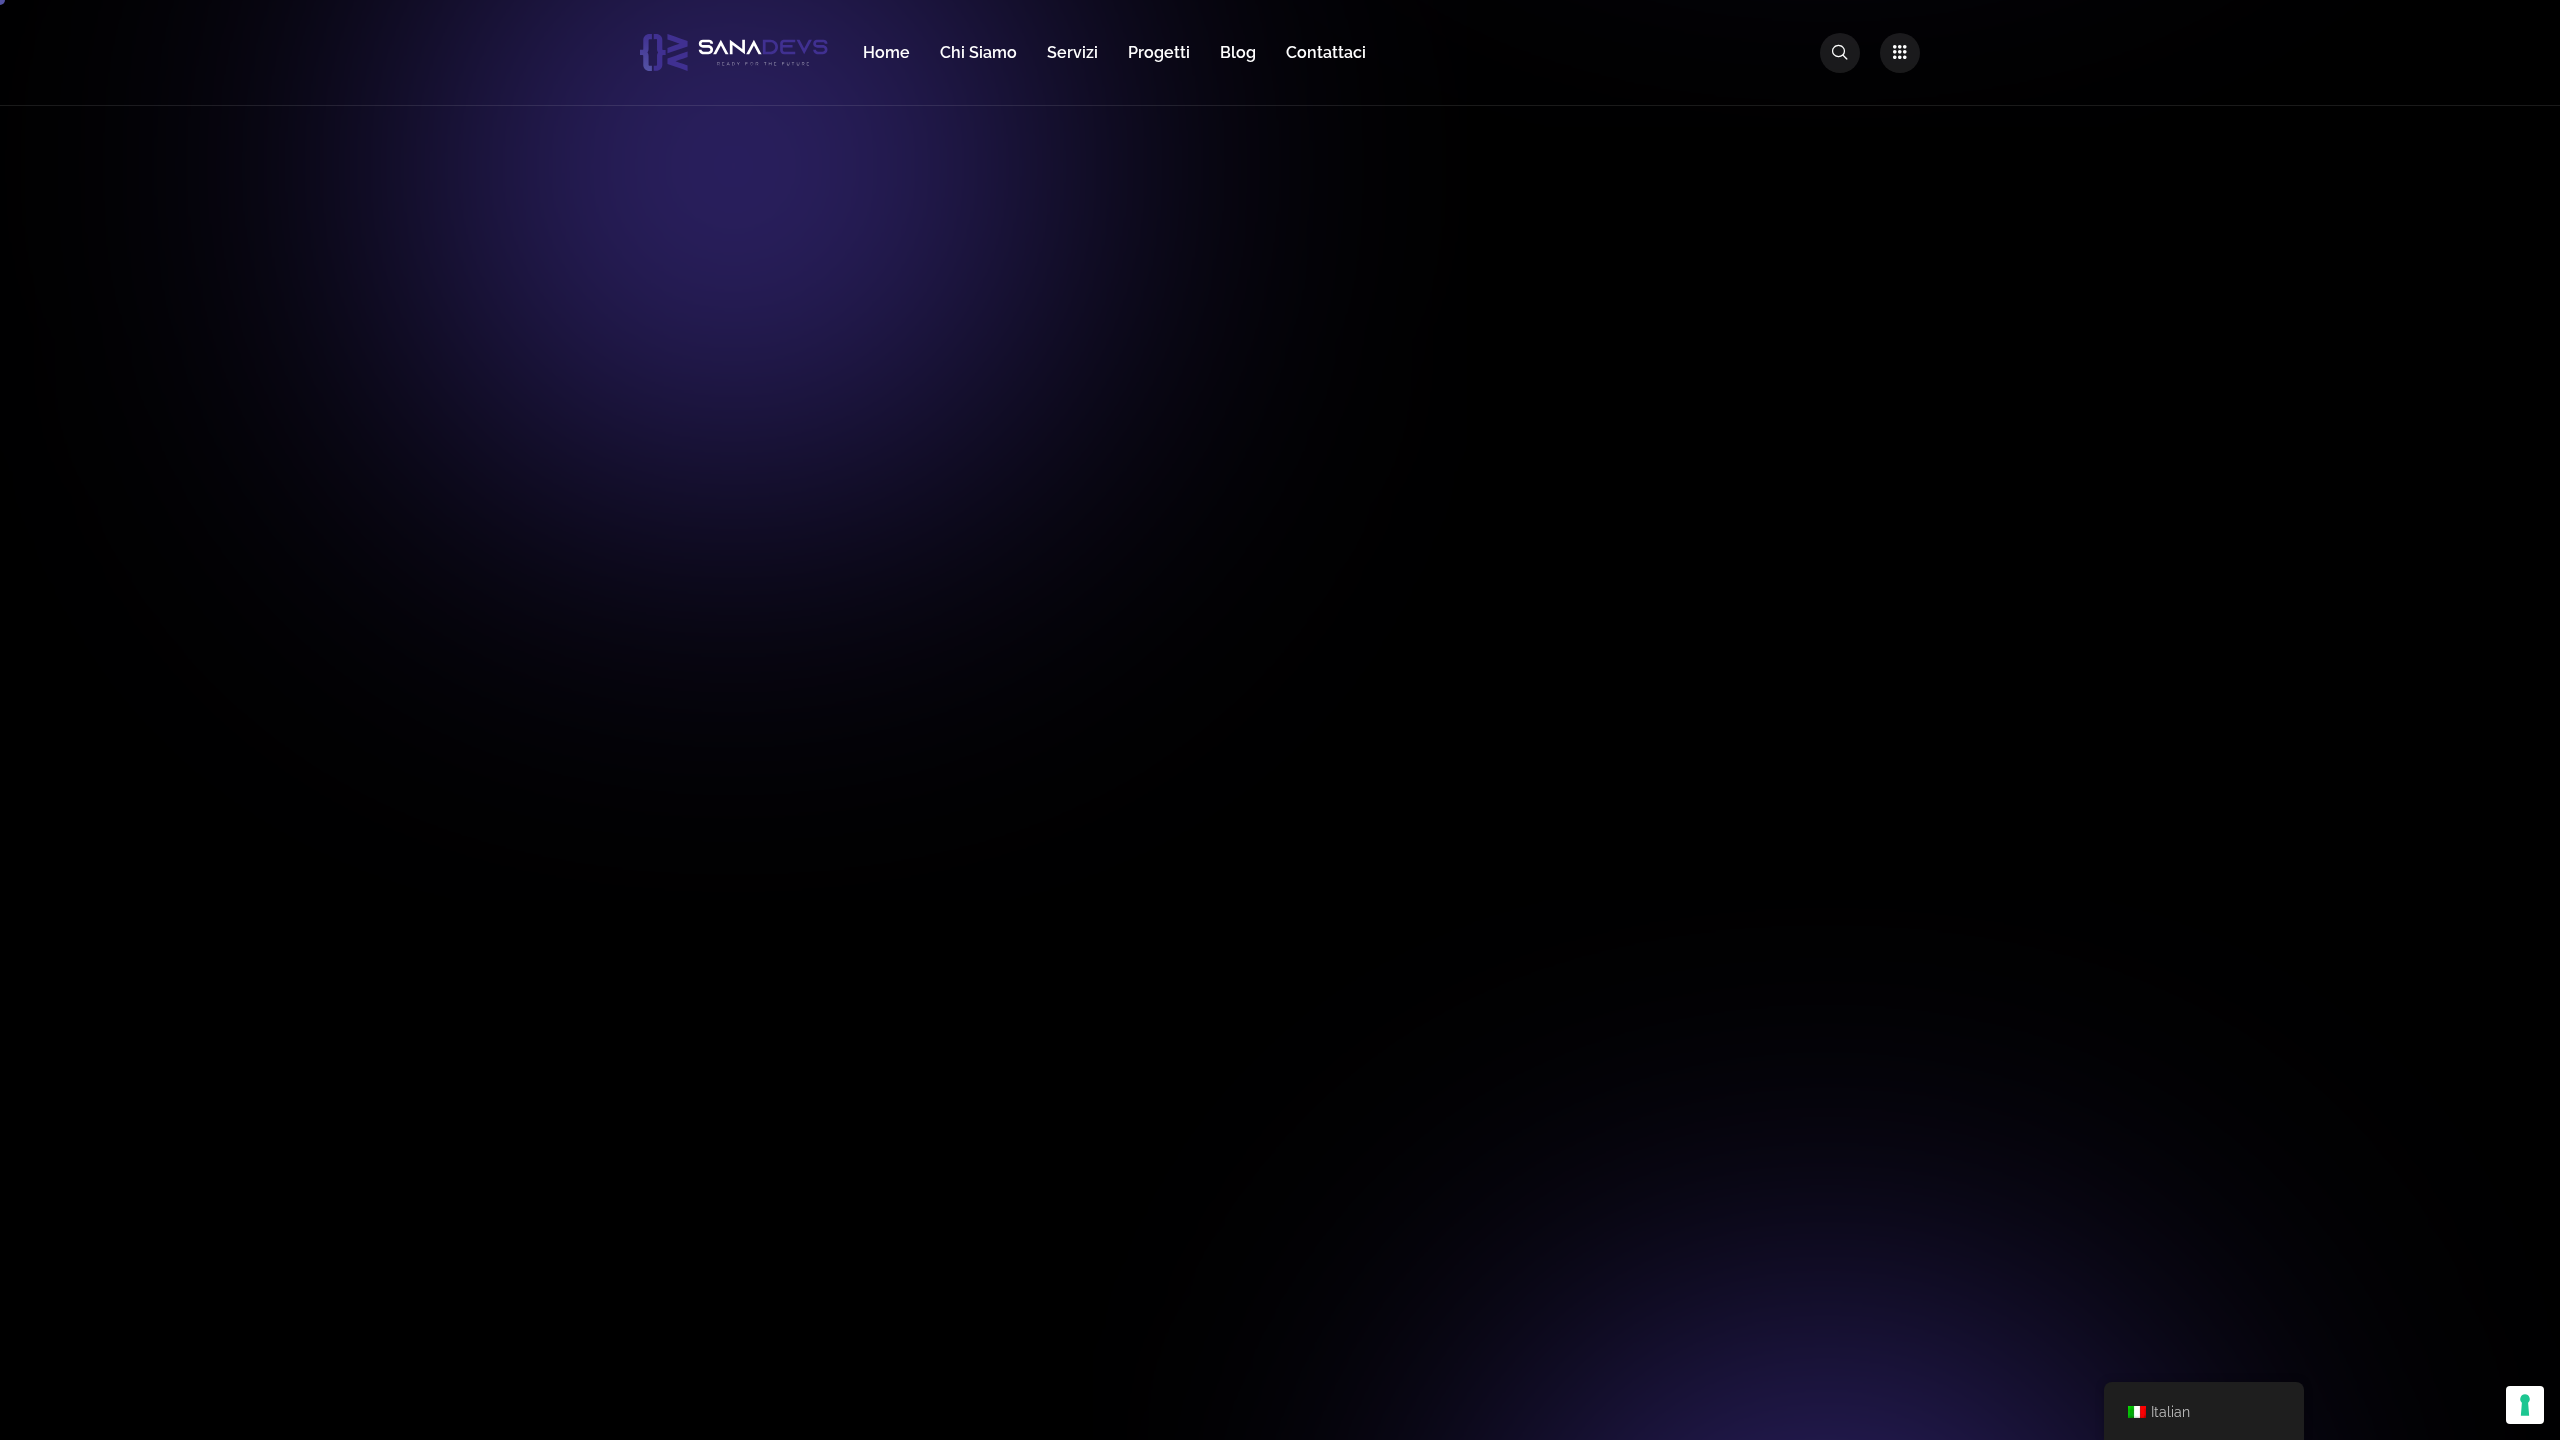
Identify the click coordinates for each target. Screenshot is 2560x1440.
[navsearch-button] (1840, 53)
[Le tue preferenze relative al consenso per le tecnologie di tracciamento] (2525, 1405)
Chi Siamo (978, 52)
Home (886, 52)
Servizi (1072, 52)
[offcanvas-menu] (1900, 53)
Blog (1238, 52)
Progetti (1159, 52)
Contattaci (1326, 52)
